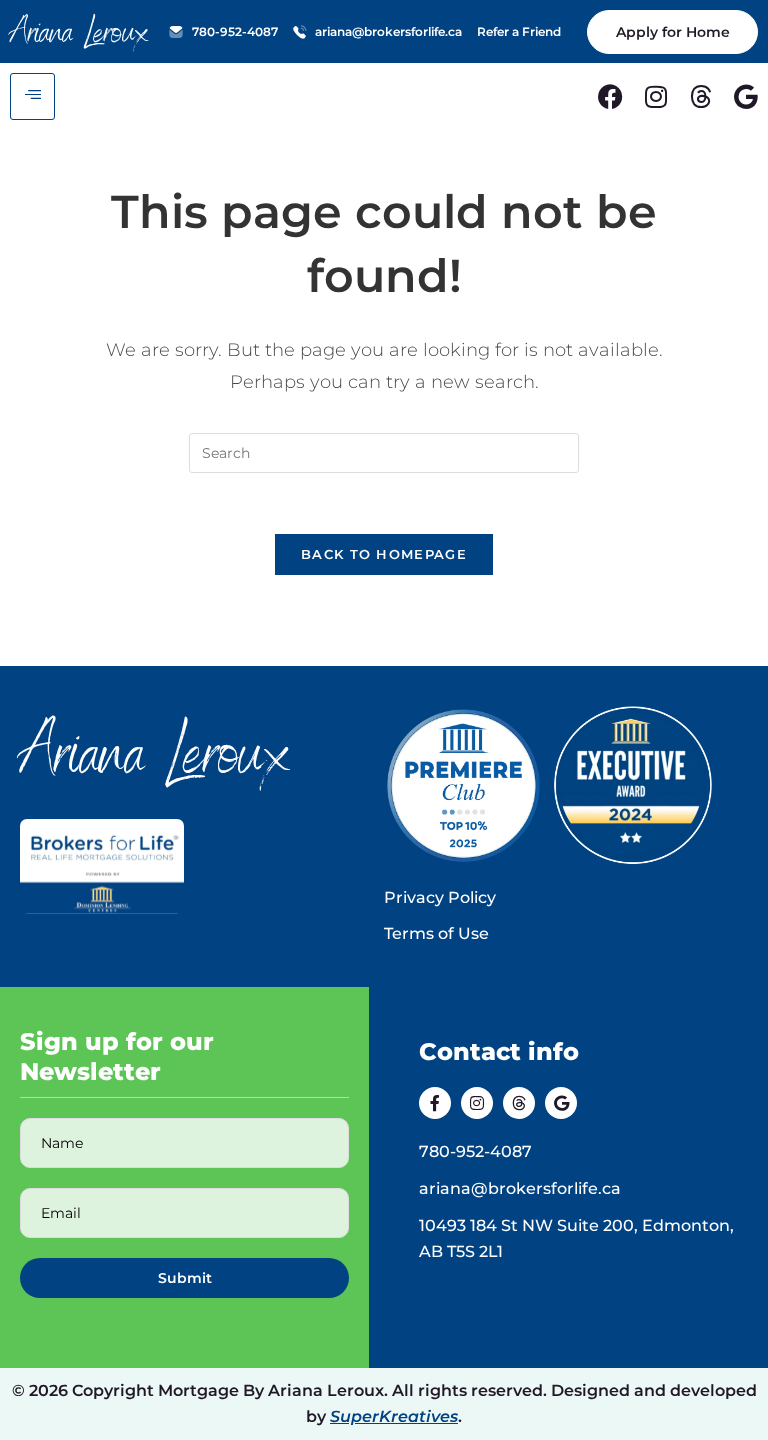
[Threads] (700, 96)
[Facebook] (610, 96)
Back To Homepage (384, 554)
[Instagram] (655, 96)
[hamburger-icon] (32, 96)
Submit (185, 1278)
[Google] (745, 96)
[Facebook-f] (435, 1103)
